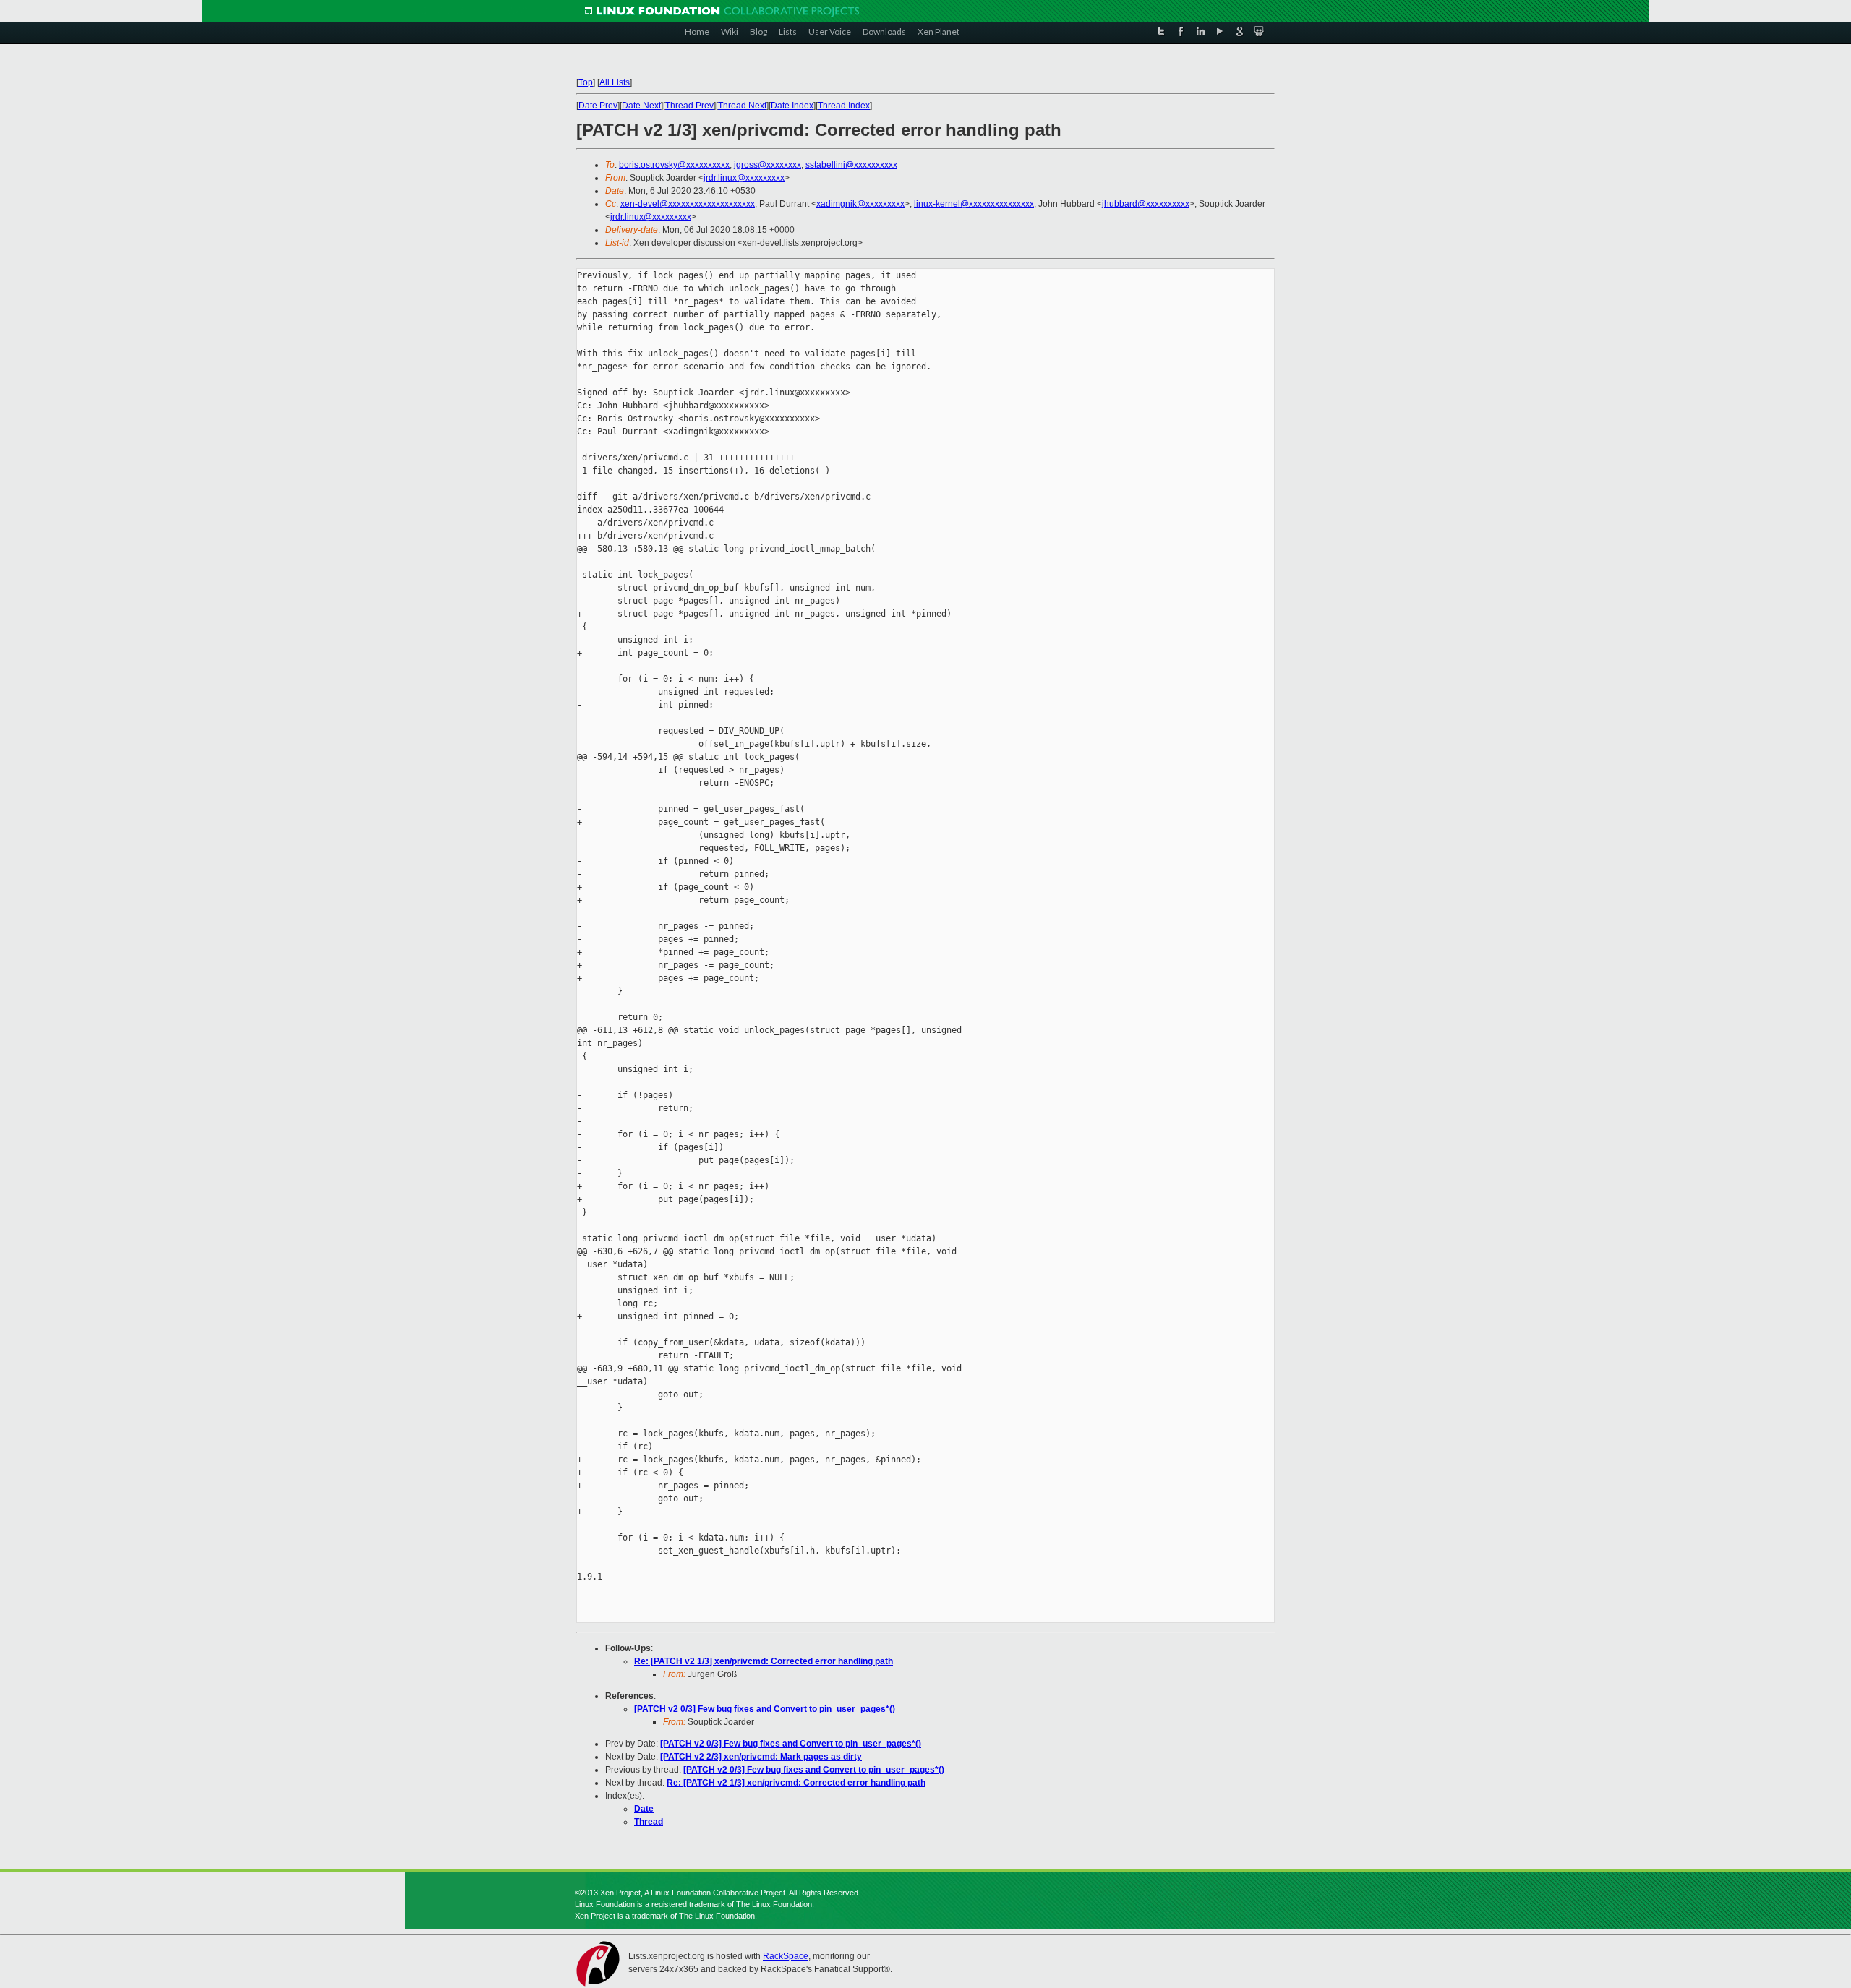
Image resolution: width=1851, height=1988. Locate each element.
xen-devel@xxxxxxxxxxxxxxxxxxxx (688, 204)
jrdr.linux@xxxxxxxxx (744, 178)
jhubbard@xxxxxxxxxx (1146, 204)
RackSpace (786, 1956)
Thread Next (742, 106)
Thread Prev (689, 106)
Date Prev (598, 106)
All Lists (615, 82)
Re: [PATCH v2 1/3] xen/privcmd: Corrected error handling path (764, 1661)
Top (586, 82)
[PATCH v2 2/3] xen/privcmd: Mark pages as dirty (761, 1757)
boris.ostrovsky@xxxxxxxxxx (674, 165)
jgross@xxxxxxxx (768, 165)
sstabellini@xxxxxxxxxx (851, 165)
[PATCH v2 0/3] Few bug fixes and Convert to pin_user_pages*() (765, 1709)
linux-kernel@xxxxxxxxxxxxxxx (974, 204)
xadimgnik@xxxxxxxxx (860, 204)
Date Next (641, 106)
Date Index (792, 106)
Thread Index (844, 106)
